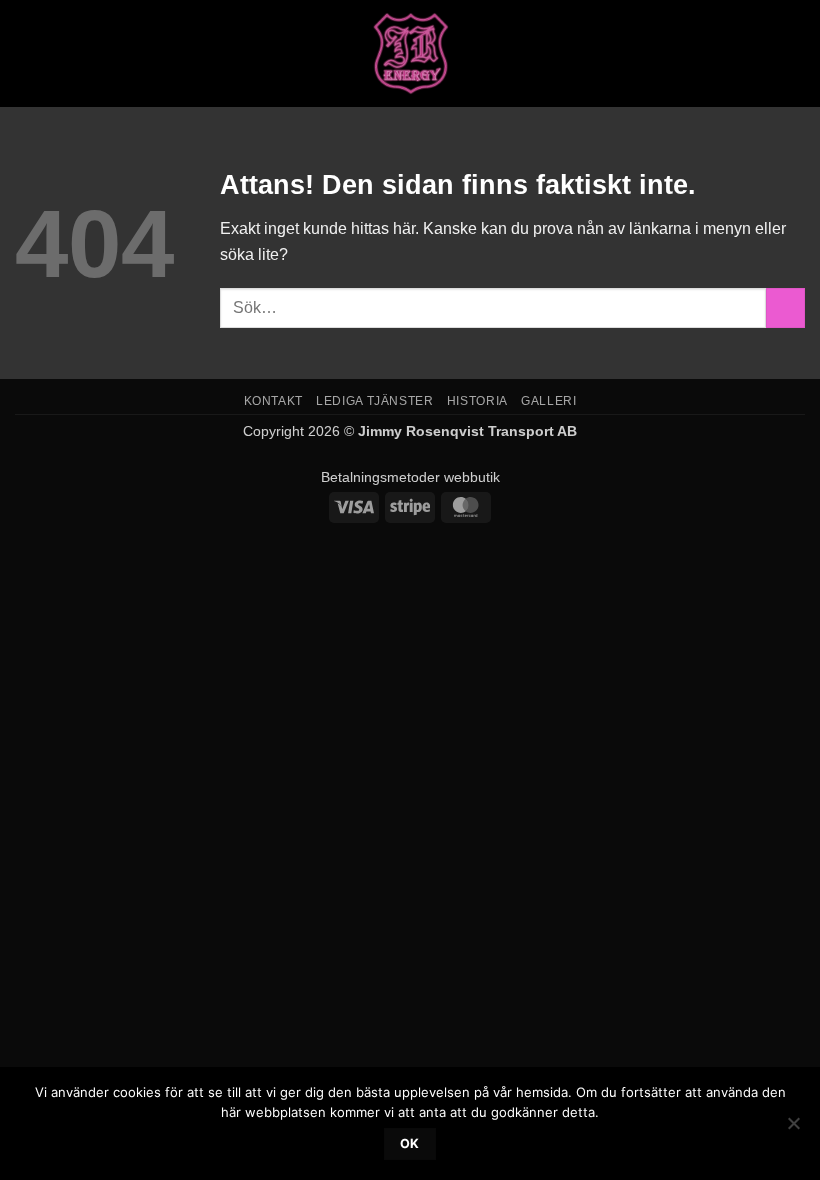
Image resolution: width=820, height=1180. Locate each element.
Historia (477, 401)
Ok (410, 1143)
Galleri (548, 401)
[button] (27, 53)
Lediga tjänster (374, 401)
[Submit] (785, 307)
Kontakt (273, 401)
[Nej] (793, 1129)
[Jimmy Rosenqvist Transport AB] (410, 53)
